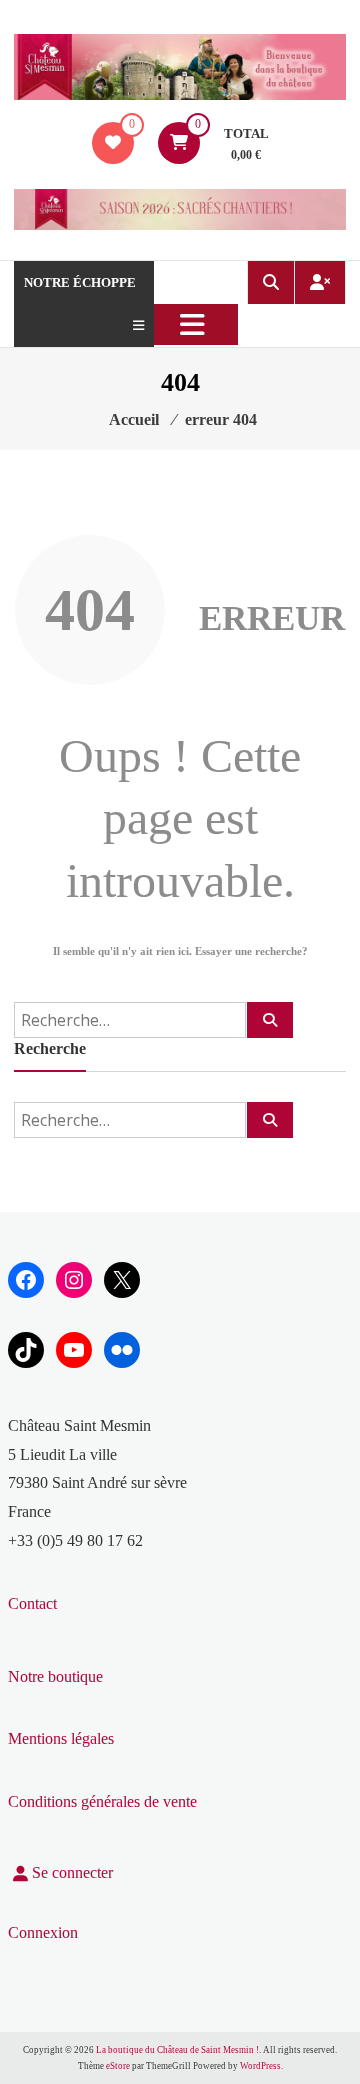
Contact (32, 1603)
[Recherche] (270, 1020)
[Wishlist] (113, 142)
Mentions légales (61, 1738)
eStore (118, 2066)
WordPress (260, 2066)
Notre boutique (55, 1676)
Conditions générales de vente (102, 1801)
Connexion (43, 1932)
